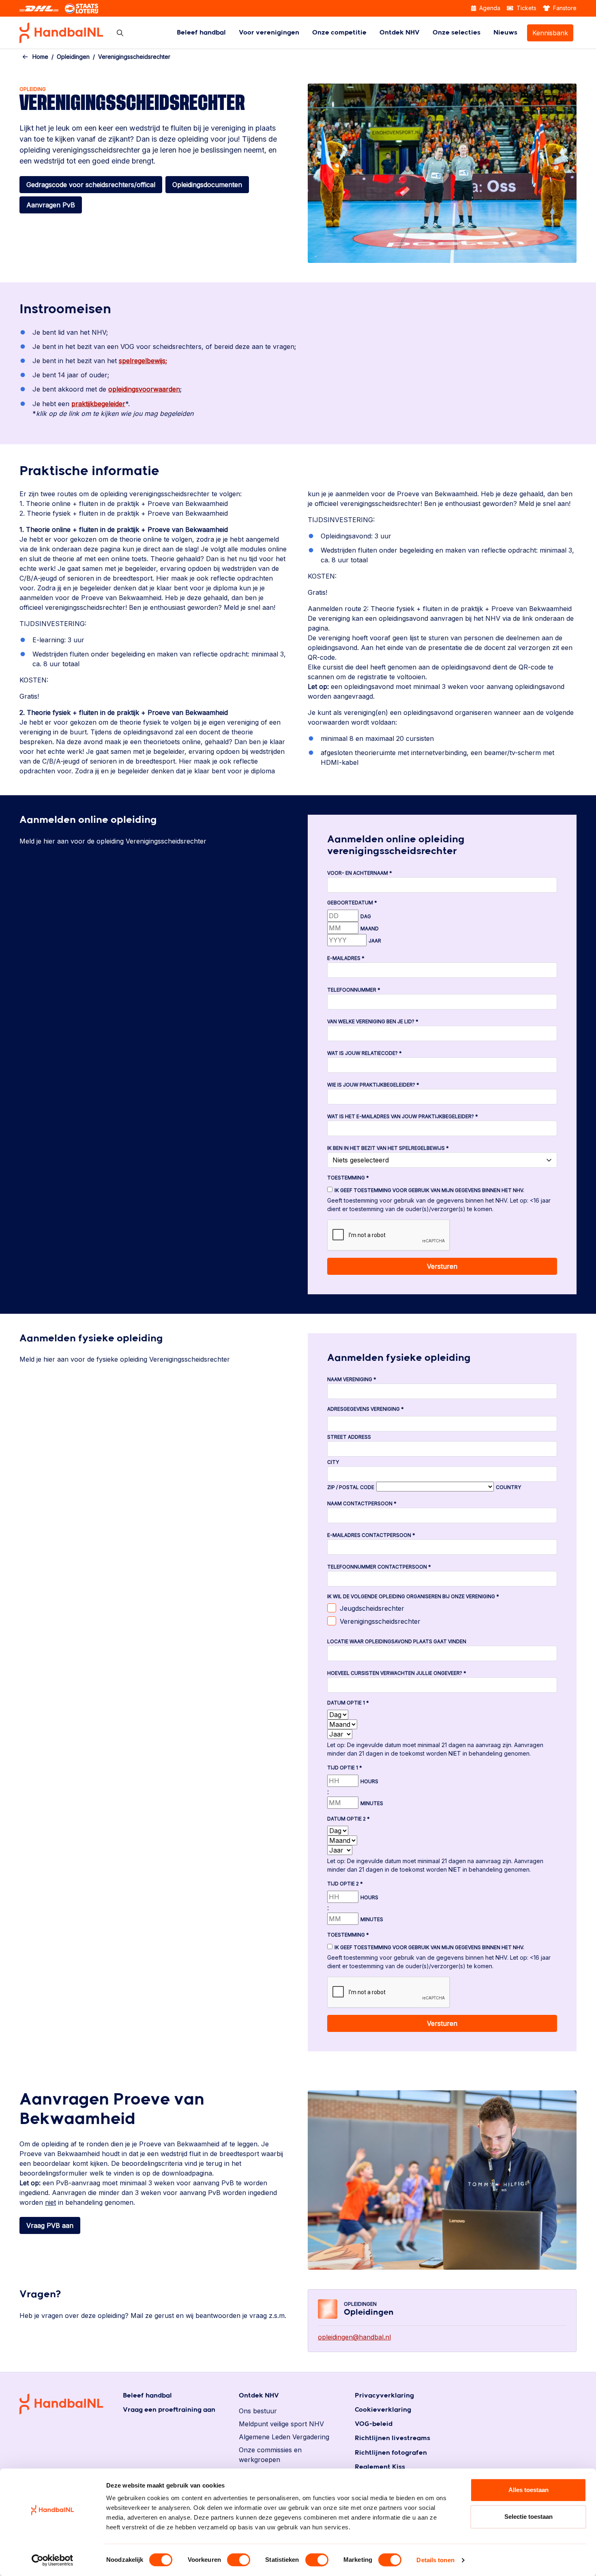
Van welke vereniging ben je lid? (373, 1021)
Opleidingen (73, 57)
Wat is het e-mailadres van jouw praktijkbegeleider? (403, 1116)
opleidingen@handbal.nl (354, 2337)
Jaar (375, 941)
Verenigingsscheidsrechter (380, 1621)
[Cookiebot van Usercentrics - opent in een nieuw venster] (53, 2560)
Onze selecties (457, 33)
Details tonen (435, 2560)
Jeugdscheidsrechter (372, 1608)
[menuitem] (201, 33)
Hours (369, 1781)
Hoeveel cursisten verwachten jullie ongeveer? (397, 1673)
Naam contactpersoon (362, 1503)
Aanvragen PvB (51, 205)
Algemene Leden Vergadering (284, 2437)
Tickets (526, 8)
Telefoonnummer (354, 990)
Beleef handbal (201, 33)
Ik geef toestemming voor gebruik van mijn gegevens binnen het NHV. (429, 1190)
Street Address (349, 1437)
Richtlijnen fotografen (391, 2453)
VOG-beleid (374, 2424)
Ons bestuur (258, 2411)
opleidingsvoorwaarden (144, 389)
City (333, 1462)
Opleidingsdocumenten (207, 185)
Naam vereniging (352, 1379)
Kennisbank (550, 33)
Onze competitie (339, 33)
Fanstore (564, 8)
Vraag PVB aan (50, 2225)
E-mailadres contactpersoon (371, 1535)
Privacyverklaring (384, 2396)
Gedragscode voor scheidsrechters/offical (91, 185)
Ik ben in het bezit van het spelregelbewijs (388, 1148)
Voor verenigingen (269, 33)
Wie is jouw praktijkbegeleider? (373, 1085)
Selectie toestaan (528, 2517)
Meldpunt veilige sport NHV (281, 2424)
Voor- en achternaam (360, 873)
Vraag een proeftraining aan (169, 2410)
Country (508, 1487)
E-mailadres (346, 958)
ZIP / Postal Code (351, 1487)
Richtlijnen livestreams (392, 2438)
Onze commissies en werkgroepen (270, 2455)
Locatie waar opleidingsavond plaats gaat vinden (397, 1641)
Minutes (372, 1803)
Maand (370, 929)
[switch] (239, 2560)
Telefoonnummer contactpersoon (379, 1567)
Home (40, 57)
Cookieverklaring (383, 2410)
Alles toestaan (528, 2490)
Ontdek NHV (400, 33)
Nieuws (505, 33)
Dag (366, 916)
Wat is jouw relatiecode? (364, 1053)
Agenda (489, 8)
